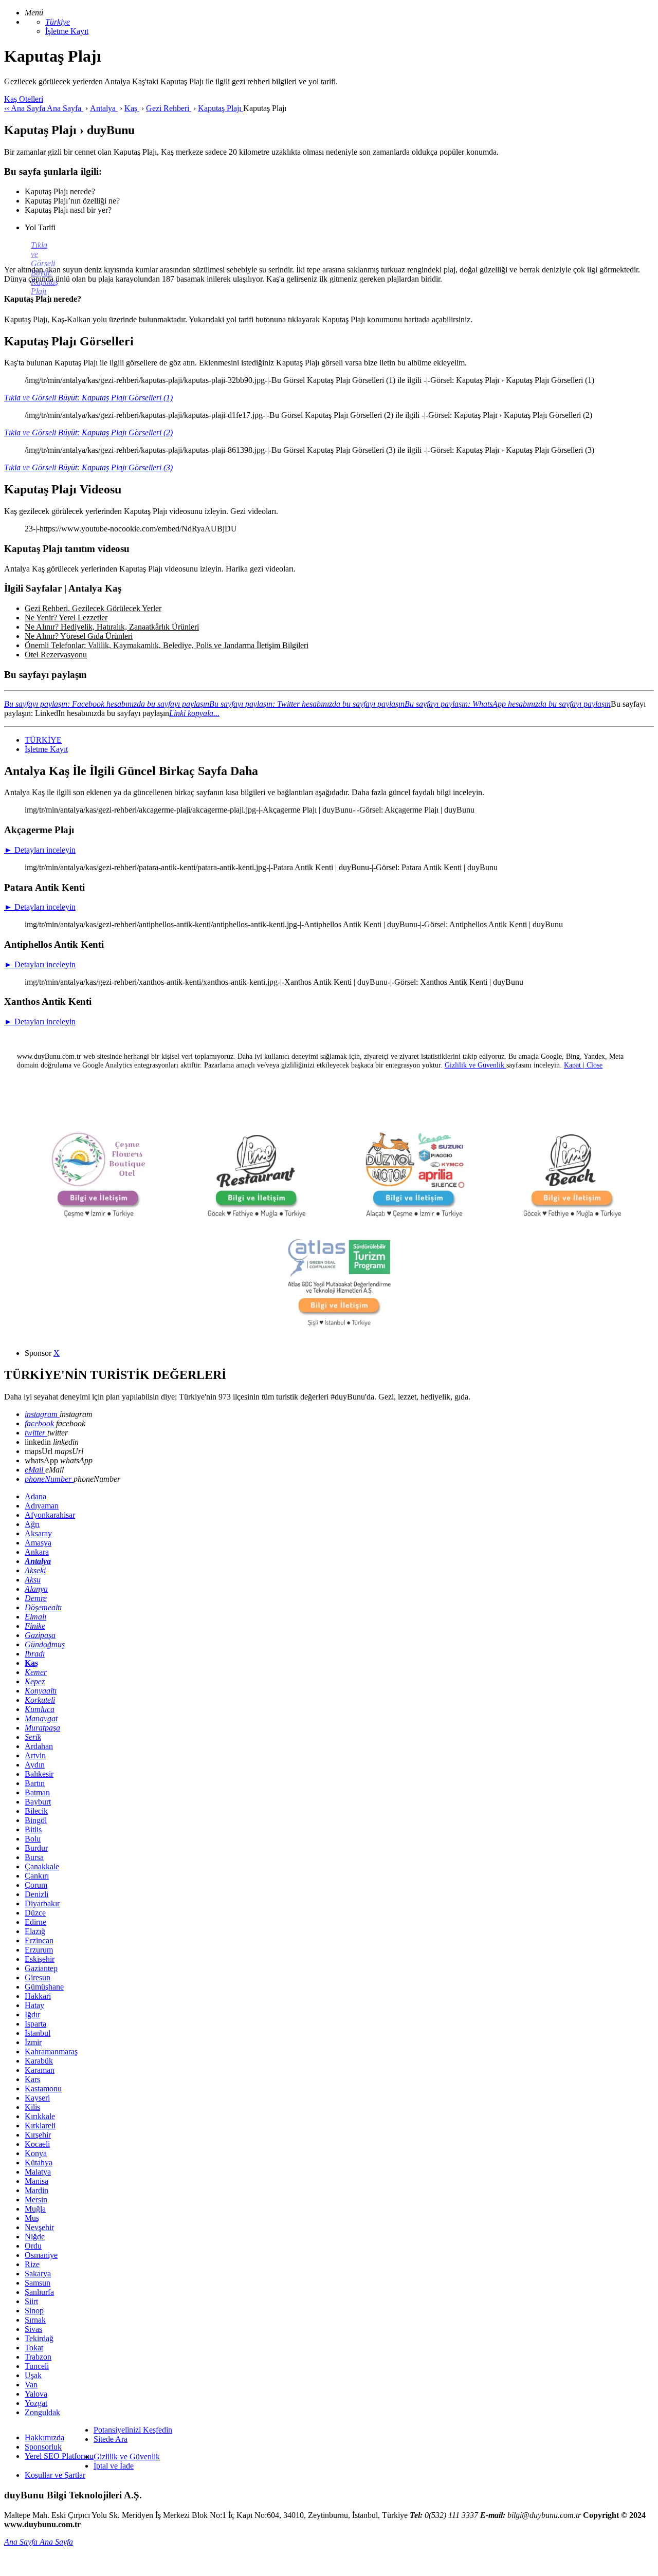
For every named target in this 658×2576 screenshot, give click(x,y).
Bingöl (36, 1820)
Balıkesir (39, 1774)
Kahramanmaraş (51, 2051)
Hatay (34, 2005)
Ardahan (39, 1746)
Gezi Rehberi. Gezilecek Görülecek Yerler (93, 608)
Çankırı (37, 1876)
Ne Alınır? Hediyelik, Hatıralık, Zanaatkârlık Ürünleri (112, 627)
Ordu (33, 2246)
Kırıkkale (40, 2116)
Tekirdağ (39, 2338)
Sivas (33, 2329)
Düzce (35, 1913)
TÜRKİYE (43, 740)
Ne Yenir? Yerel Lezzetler (66, 618)
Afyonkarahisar (50, 1515)
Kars (32, 2079)
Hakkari (38, 1996)
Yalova (36, 2394)
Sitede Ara (111, 2439)
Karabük (39, 2061)
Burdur (36, 1848)
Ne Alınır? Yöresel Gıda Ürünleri (79, 636)
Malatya (38, 2172)
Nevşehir (39, 2227)
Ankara (37, 1552)
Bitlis (33, 1829)
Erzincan (39, 1940)
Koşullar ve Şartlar (55, 2475)
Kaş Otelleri (24, 99)
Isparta (35, 2024)
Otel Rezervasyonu (56, 655)
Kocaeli (37, 2144)
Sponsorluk (43, 2447)
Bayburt (38, 1802)
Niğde (35, 2237)
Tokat (34, 2348)
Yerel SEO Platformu (59, 2456)
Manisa (36, 2181)
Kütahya (39, 2163)
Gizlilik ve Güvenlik (127, 2457)
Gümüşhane (44, 1987)
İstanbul (38, 2033)
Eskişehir (40, 1959)
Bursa (34, 1857)
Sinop (34, 2311)
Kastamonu (43, 2089)
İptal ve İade (114, 2466)
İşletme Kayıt (67, 31)
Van (31, 2385)
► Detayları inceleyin (40, 850)
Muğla (35, 2209)
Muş (32, 2218)
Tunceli (37, 2366)
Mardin (36, 2190)
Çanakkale (42, 1866)
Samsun (38, 2283)
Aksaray (38, 1533)
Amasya (38, 1543)
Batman (37, 1792)
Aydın (35, 1765)
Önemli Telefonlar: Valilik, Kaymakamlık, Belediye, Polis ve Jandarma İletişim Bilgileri (167, 645)
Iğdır (32, 2014)
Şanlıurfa (39, 2292)
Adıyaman (42, 1506)
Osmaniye (41, 2255)
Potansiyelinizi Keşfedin (133, 2430)
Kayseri (37, 2098)
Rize (32, 2264)
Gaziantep (41, 1968)
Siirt (31, 2301)
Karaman (40, 2070)
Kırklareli (40, 2126)
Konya (36, 2153)
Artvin (35, 1755)
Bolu (33, 1839)
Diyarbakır (42, 1903)
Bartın (35, 1783)
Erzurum (39, 1950)
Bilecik (36, 1811)
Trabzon (38, 2357)
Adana (35, 1496)
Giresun (38, 1977)
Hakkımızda (44, 2437)
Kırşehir (38, 2135)
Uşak (33, 2375)
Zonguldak (42, 2412)
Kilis (32, 2107)
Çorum (36, 1885)
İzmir (33, 2042)
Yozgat (36, 2403)
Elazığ (35, 1931)
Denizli (36, 1894)
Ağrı (32, 1524)
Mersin (36, 2200)
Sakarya (38, 2274)
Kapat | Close (583, 1065)
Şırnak (35, 2320)
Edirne (35, 1922)
